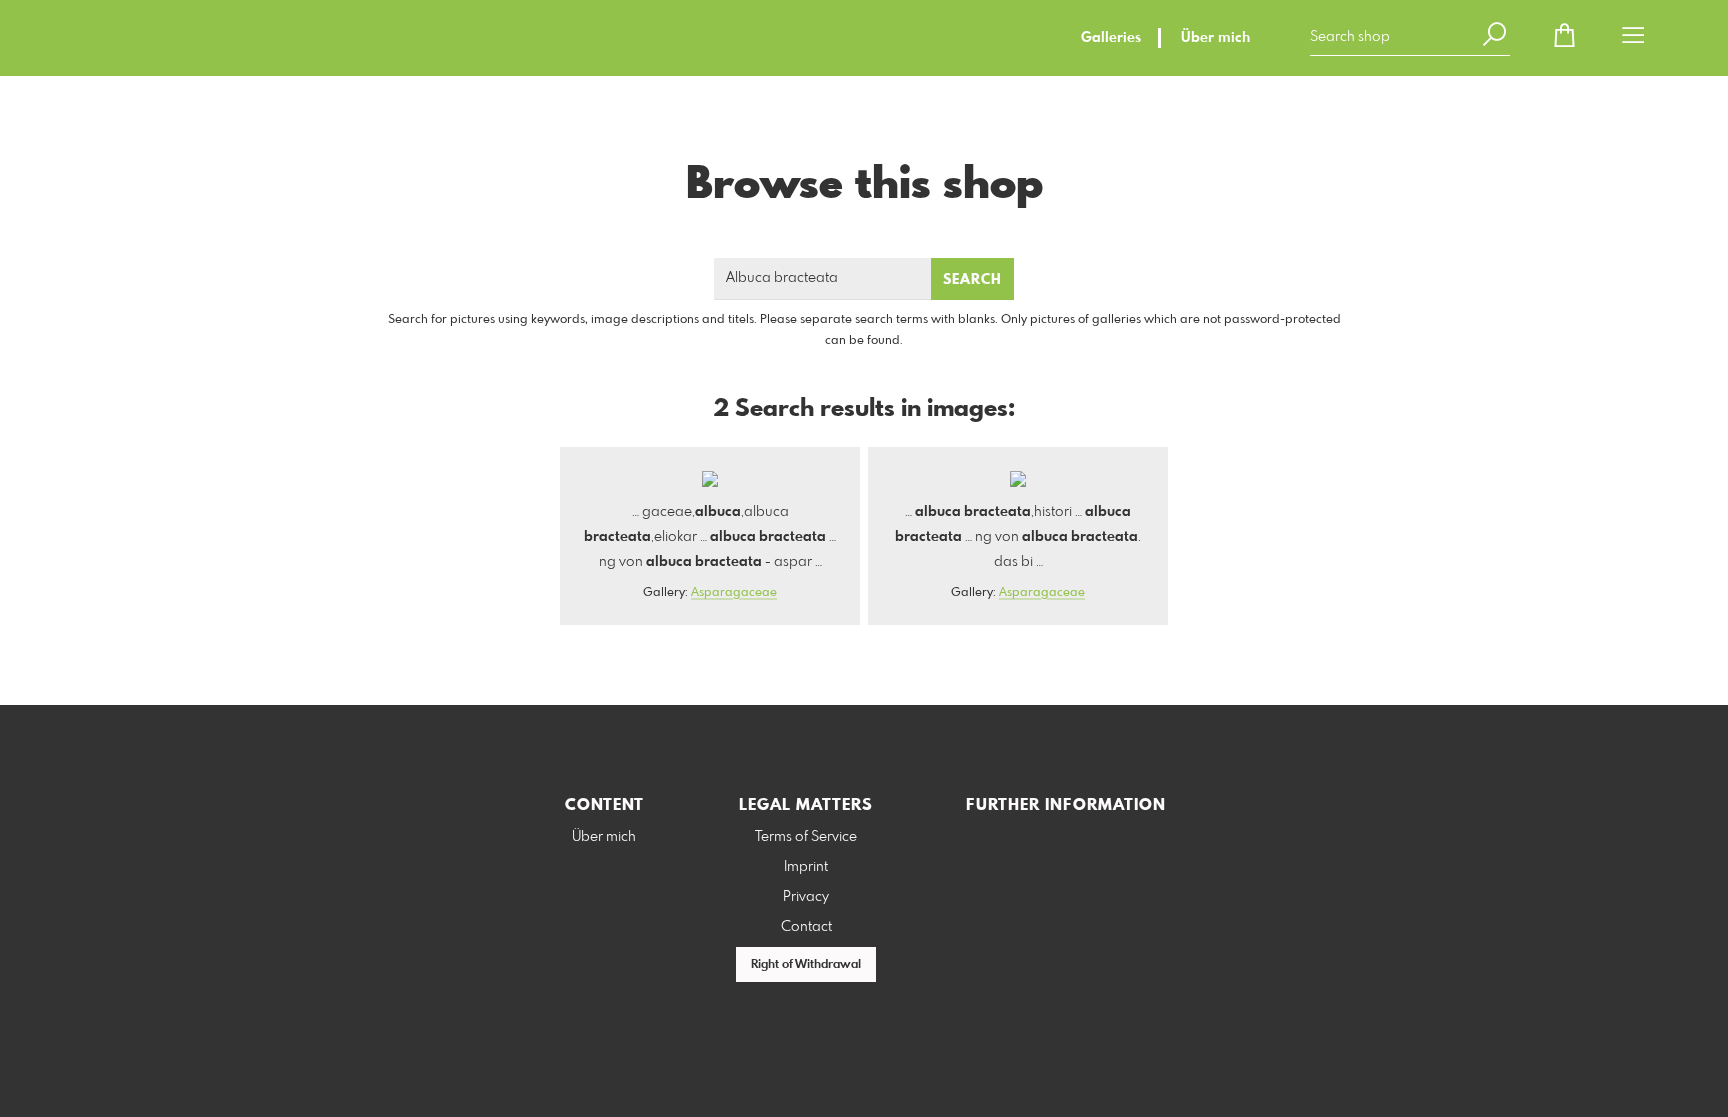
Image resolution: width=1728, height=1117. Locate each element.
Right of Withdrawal (806, 965)
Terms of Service (806, 837)
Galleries (1111, 38)
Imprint (806, 867)
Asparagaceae (734, 593)
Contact (806, 927)
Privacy (806, 897)
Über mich (1215, 38)
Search (972, 280)
